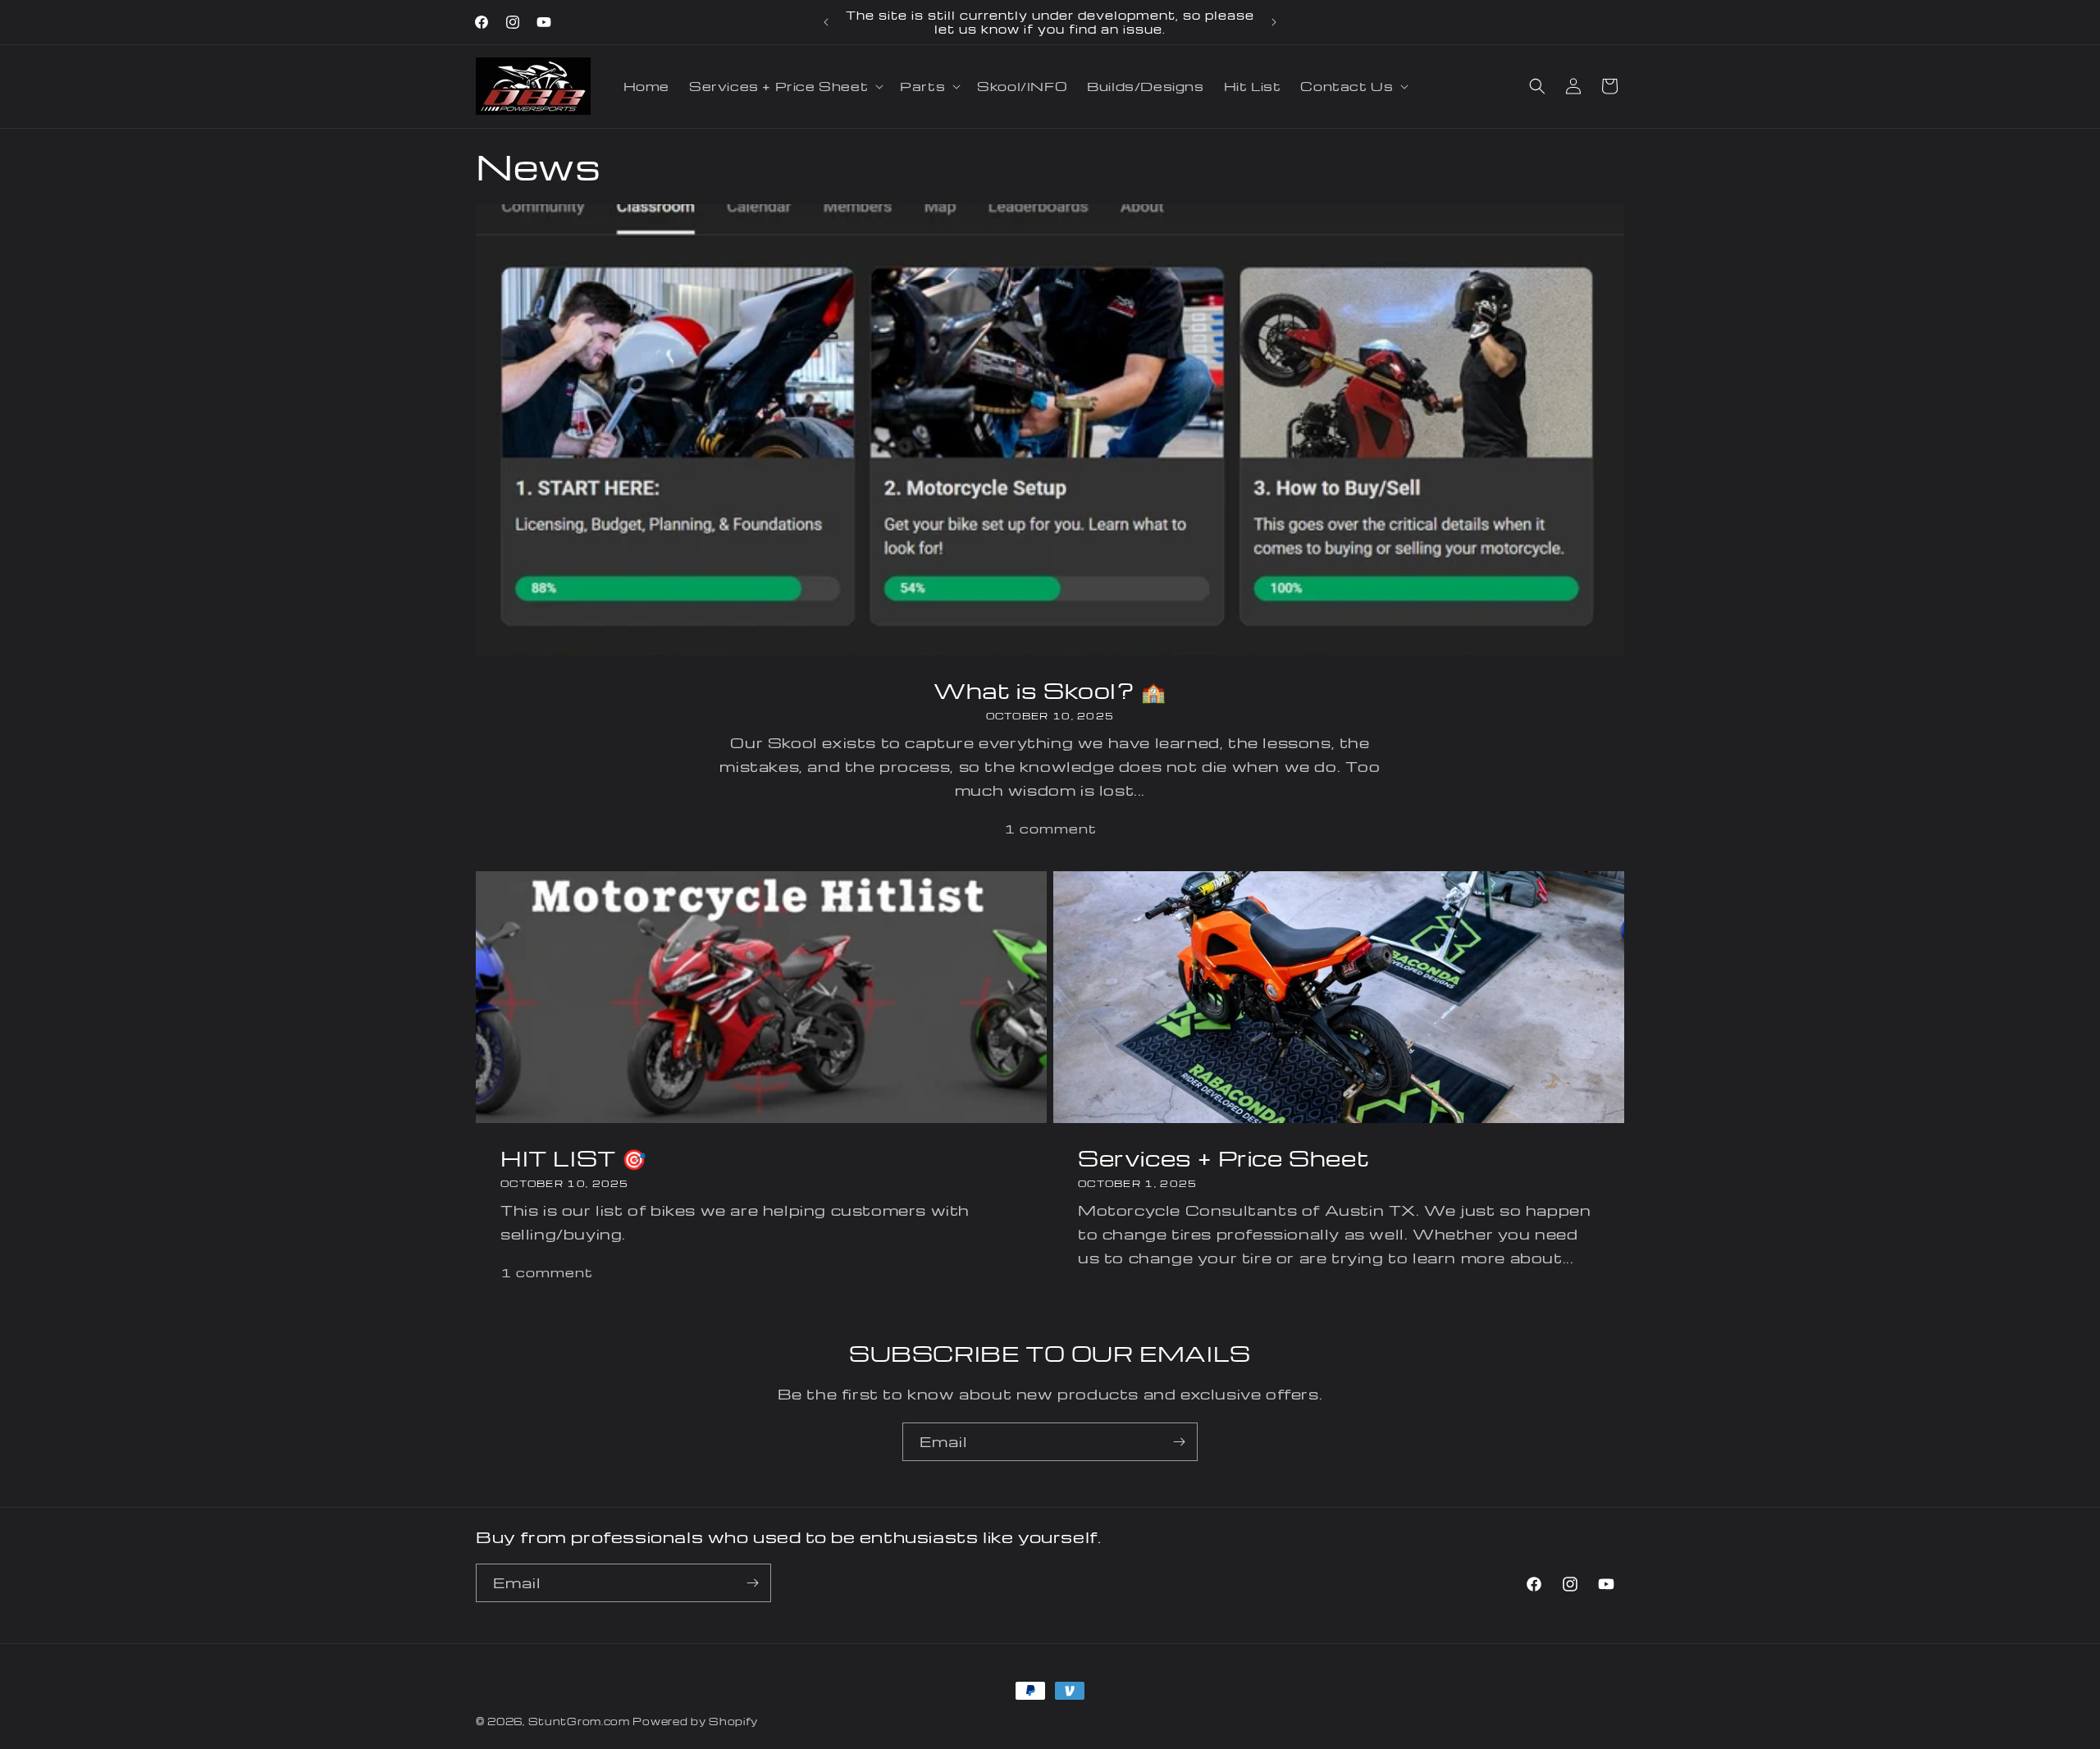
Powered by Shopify (695, 1721)
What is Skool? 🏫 (1050, 690)
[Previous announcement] (826, 22)
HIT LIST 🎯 (574, 1158)
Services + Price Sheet (1223, 1158)
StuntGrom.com (579, 1721)
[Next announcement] (1274, 22)
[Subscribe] (1179, 1442)
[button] (785, 86)
